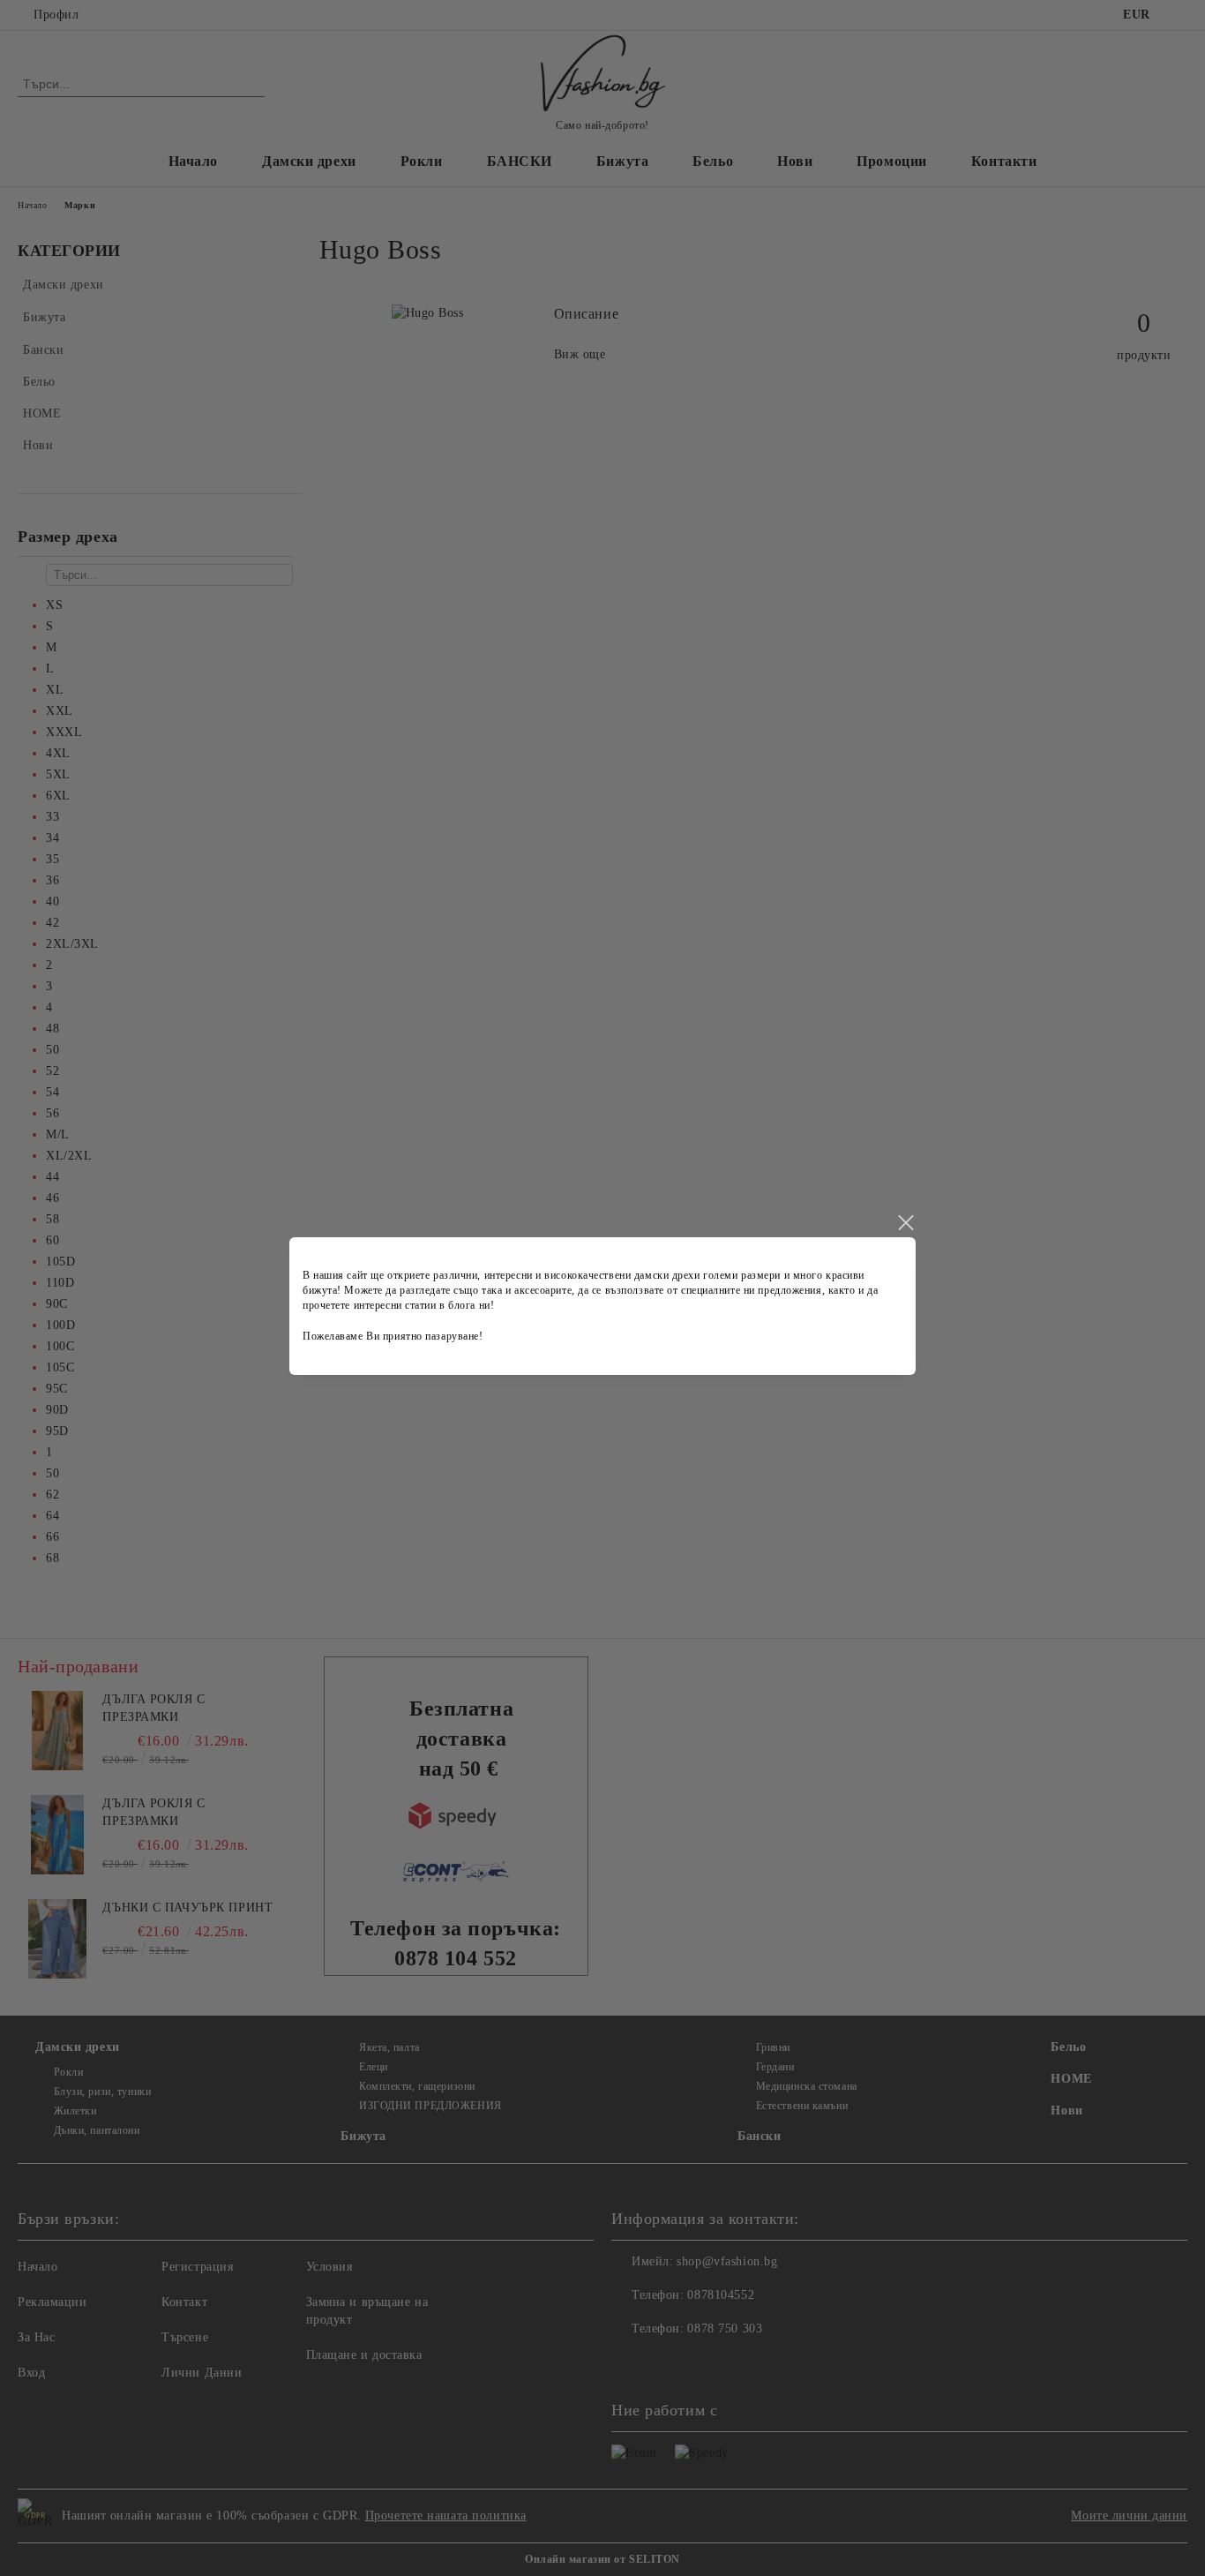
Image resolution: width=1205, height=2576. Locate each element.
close (905, 1223)
